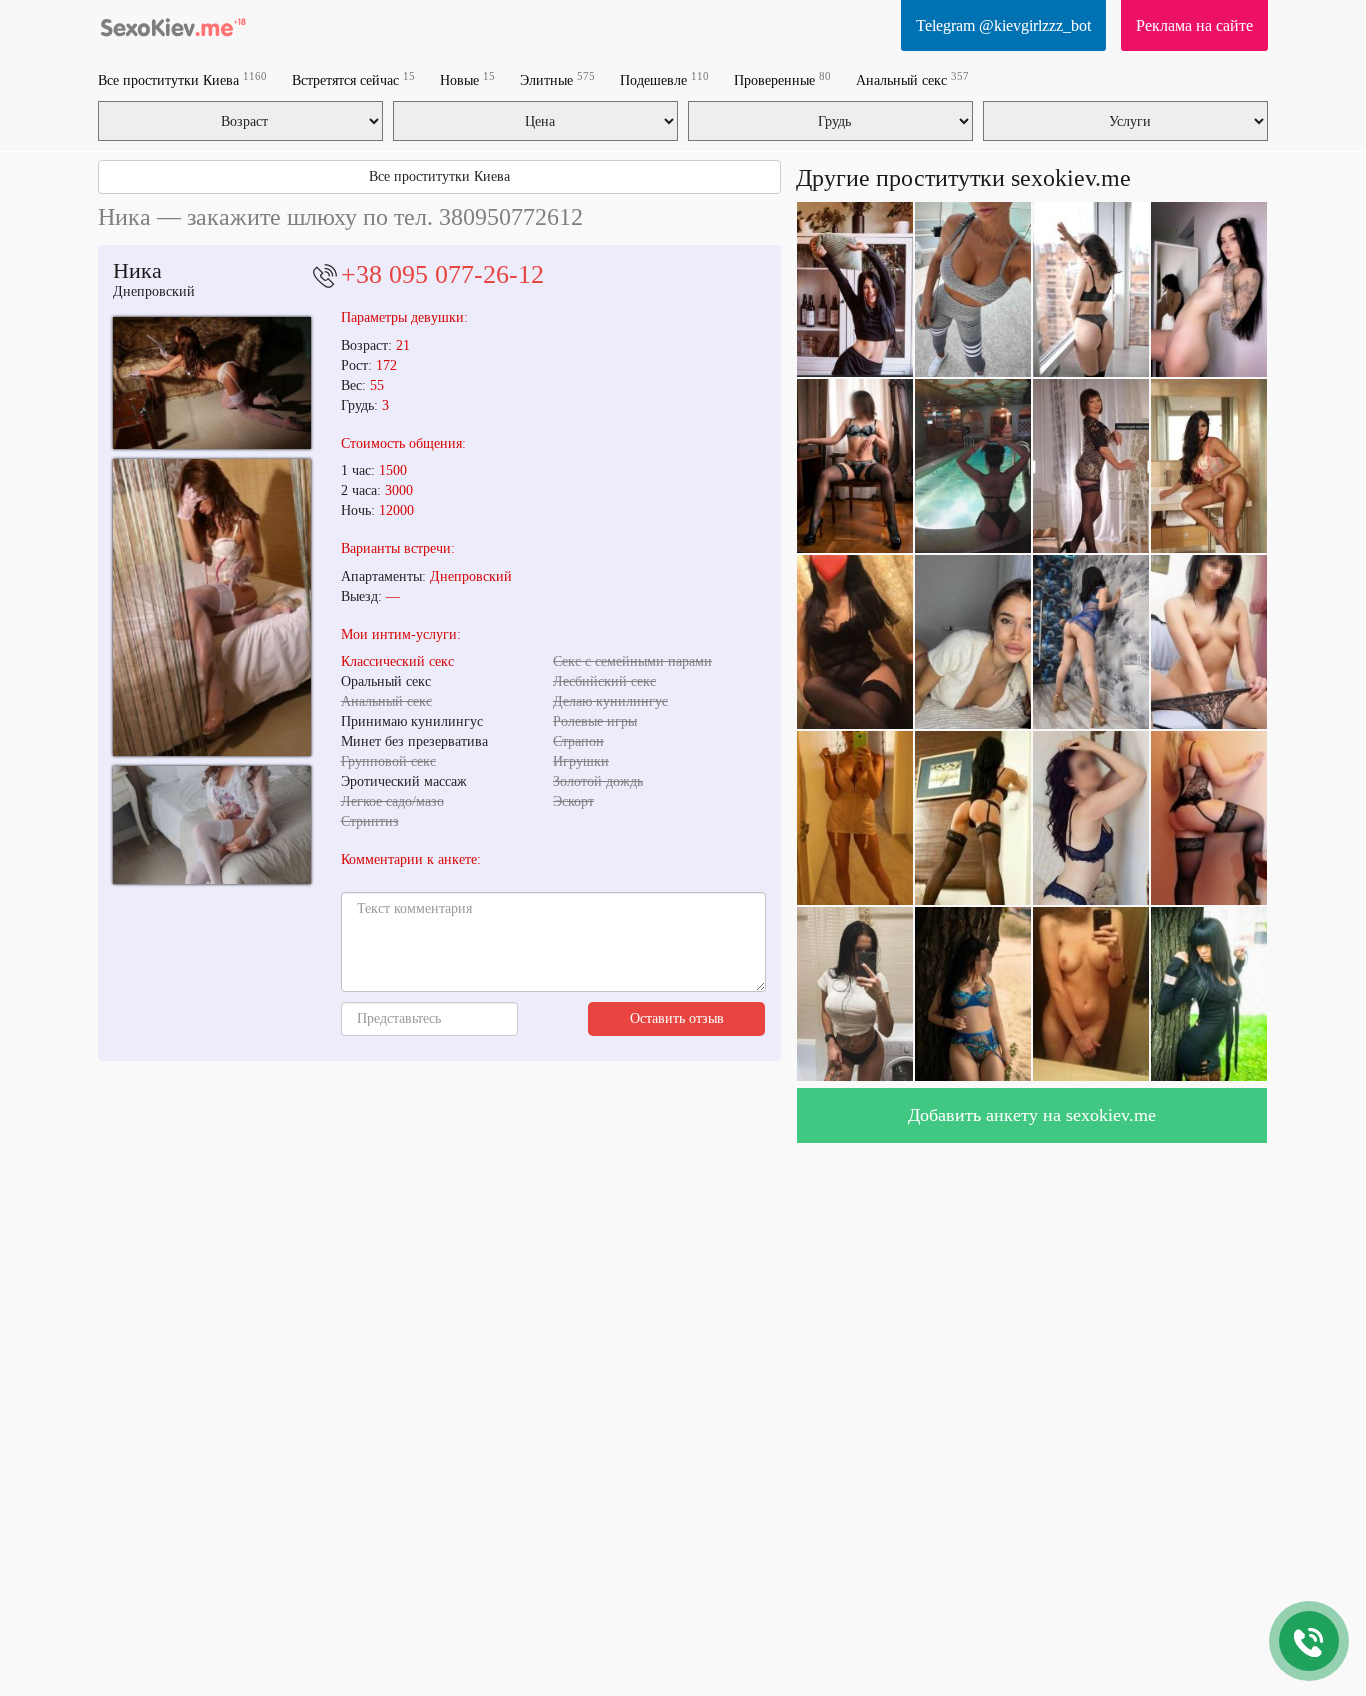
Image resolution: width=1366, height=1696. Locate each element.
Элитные (557, 79)
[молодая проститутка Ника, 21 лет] (212, 607)
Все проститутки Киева (182, 79)
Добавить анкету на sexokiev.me (1032, 1115)
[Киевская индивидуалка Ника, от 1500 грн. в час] (212, 825)
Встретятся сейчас (353, 79)
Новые (467, 79)
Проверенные (782, 79)
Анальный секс (912, 79)
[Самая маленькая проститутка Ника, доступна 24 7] (212, 382)
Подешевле (664, 79)
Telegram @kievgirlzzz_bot (1003, 25)
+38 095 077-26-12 (442, 274)
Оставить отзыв (677, 1018)
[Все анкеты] (173, 25)
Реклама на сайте (1194, 25)
